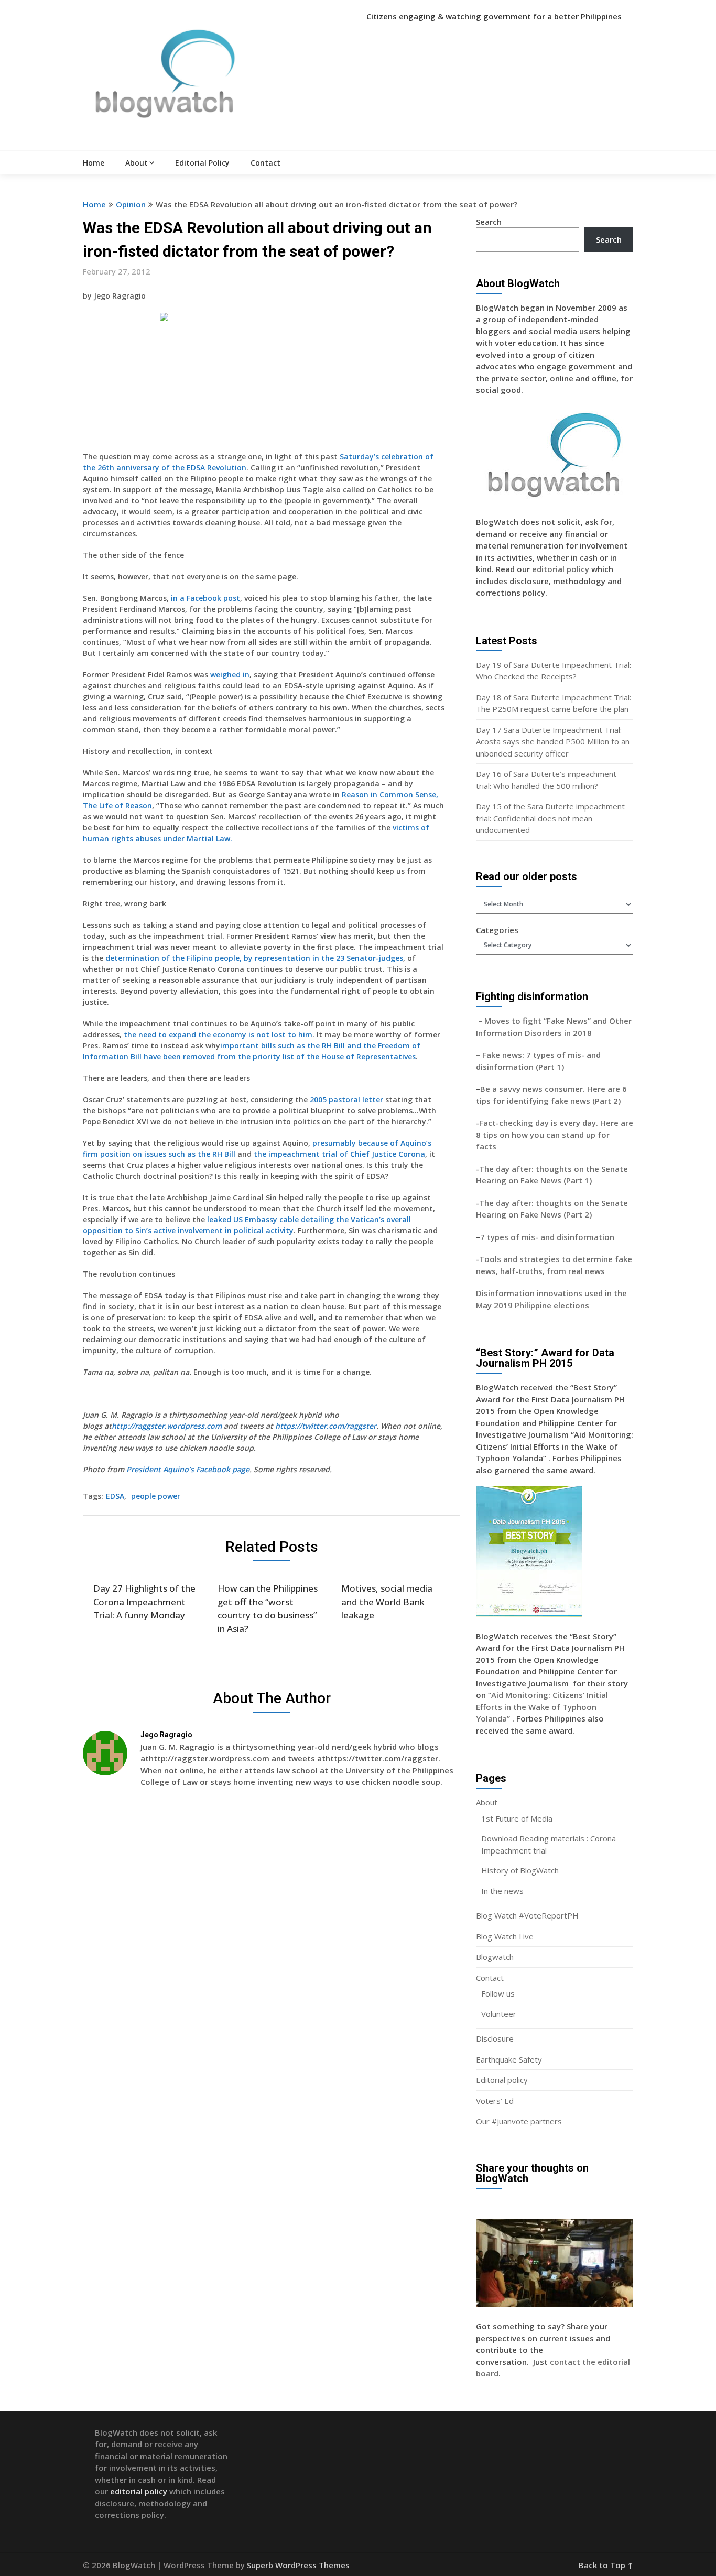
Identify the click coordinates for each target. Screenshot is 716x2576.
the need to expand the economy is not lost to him (218, 1034)
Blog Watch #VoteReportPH (527, 1915)
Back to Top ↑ (606, 2565)
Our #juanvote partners (519, 2121)
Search (489, 222)
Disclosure (495, 2038)
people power (156, 1496)
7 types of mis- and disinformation (548, 1237)
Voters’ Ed (495, 2101)
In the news (502, 1891)
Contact (265, 163)
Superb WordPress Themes (298, 2565)
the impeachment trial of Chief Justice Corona (339, 1154)
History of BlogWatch (520, 1870)
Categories (497, 930)
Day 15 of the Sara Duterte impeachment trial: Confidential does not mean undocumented (550, 818)
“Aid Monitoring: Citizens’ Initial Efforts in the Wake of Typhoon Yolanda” (542, 1707)
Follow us (498, 1993)
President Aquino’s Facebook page (188, 1469)
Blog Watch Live (505, 1936)
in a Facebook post (205, 598)
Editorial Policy (202, 163)
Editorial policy (502, 2080)
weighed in (230, 675)
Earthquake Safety (509, 2059)
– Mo (486, 1021)
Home (94, 163)
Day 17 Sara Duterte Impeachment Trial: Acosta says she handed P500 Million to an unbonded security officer (553, 742)
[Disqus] (272, 1948)
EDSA (115, 1496)
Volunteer (499, 2014)
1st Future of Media (517, 1818)
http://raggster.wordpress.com (167, 1426)
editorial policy (561, 569)
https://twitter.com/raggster (326, 1426)
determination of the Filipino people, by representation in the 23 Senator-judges (254, 958)
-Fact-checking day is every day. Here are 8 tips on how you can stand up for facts (555, 1134)
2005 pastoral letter (346, 1099)
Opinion (131, 204)
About (137, 163)
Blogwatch (495, 1957)
